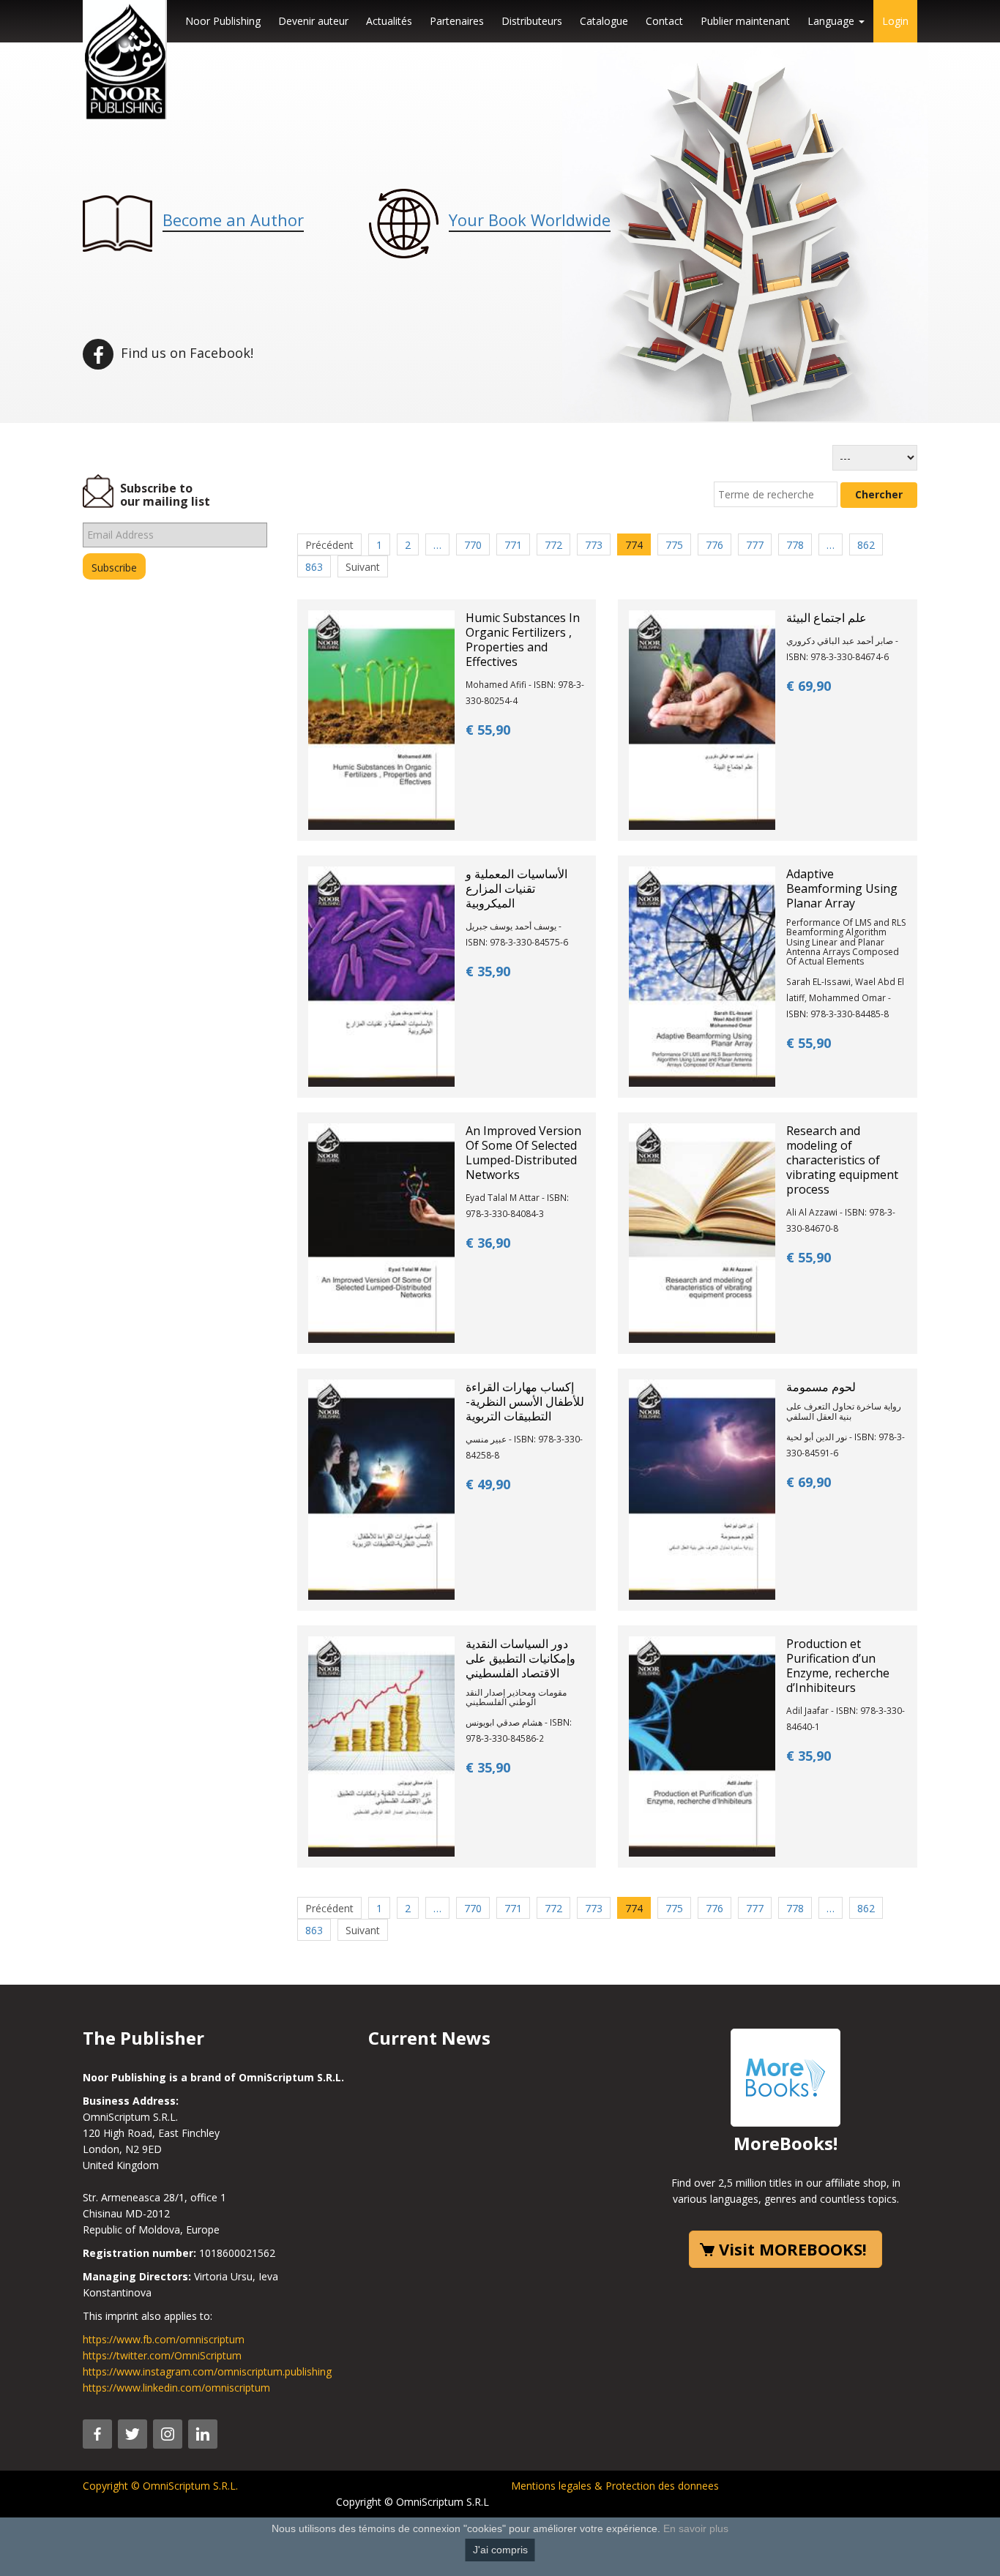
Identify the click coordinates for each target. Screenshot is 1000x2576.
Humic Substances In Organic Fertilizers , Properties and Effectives (523, 640)
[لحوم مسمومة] (702, 1489)
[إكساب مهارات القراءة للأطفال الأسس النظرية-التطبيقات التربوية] (381, 1489)
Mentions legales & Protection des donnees (615, 2486)
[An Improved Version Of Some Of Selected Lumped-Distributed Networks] (381, 1232)
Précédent (329, 545)
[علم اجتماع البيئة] (702, 719)
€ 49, (488, 1484)
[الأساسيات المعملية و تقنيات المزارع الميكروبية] (381, 975)
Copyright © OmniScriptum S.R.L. (160, 2486)
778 (795, 545)
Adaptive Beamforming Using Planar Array (842, 888)
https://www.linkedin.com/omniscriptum (176, 2388)
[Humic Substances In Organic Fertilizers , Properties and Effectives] (381, 719)
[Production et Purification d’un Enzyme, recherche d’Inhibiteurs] (702, 1745)
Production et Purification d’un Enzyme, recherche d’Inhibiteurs (838, 1666)
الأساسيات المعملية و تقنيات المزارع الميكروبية (516, 888)
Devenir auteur (313, 21)
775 (674, 545)
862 (866, 545)
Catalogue (604, 21)
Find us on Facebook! (185, 353)
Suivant (363, 567)
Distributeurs (532, 21)
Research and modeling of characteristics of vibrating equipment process (842, 1160)
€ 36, (488, 1243)
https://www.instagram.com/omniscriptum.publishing (207, 2371)
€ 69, (809, 686)
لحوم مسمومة (821, 1387)
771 (513, 545)
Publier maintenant (745, 21)
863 (314, 567)
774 (634, 545)
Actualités (389, 21)
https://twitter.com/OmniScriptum (162, 2355)
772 (553, 545)
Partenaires (457, 21)
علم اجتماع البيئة (827, 618)
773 (594, 545)
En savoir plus (696, 2528)
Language (832, 21)
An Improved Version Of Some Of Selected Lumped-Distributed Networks (523, 1153)
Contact (664, 21)
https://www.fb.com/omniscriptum (164, 2339)
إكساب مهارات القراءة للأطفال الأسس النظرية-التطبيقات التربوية (525, 1401)
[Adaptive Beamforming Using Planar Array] (702, 975)
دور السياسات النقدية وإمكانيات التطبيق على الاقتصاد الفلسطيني (520, 1658)
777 (755, 545)
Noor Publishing (223, 21)
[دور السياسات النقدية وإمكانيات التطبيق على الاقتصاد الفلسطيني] (381, 1745)
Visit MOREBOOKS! (793, 2249)
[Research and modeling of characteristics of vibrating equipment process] (702, 1232)
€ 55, (488, 730)
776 (714, 545)
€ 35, (488, 971)
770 (473, 545)
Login (895, 21)
